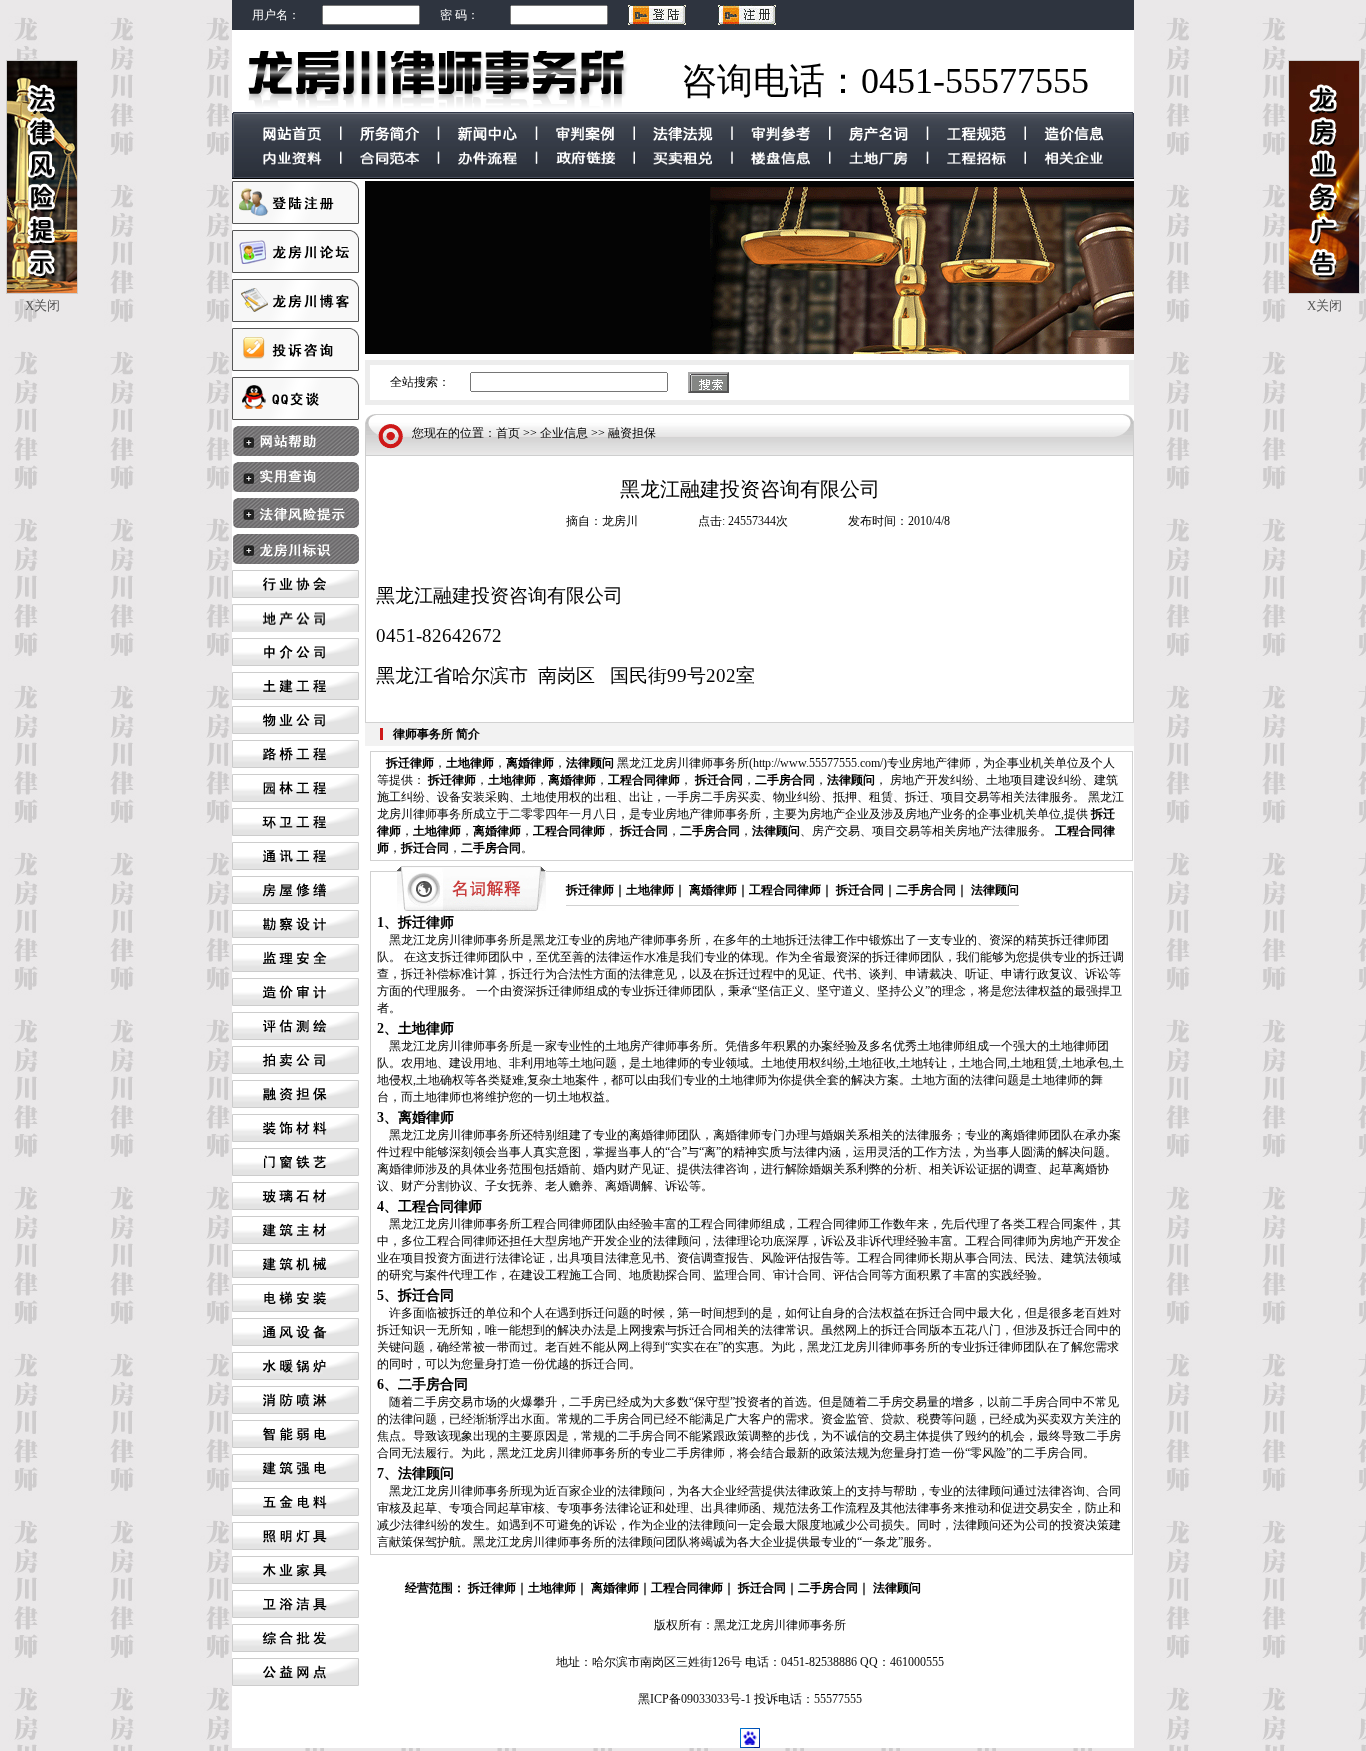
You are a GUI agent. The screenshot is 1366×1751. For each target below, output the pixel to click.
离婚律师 (530, 763)
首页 (508, 433)
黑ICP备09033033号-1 (694, 1699)
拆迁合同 (719, 780)
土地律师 (470, 763)
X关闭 (42, 305)
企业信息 (564, 433)
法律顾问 (590, 763)
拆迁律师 (410, 763)
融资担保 (632, 433)
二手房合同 (785, 780)
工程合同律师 (644, 780)
